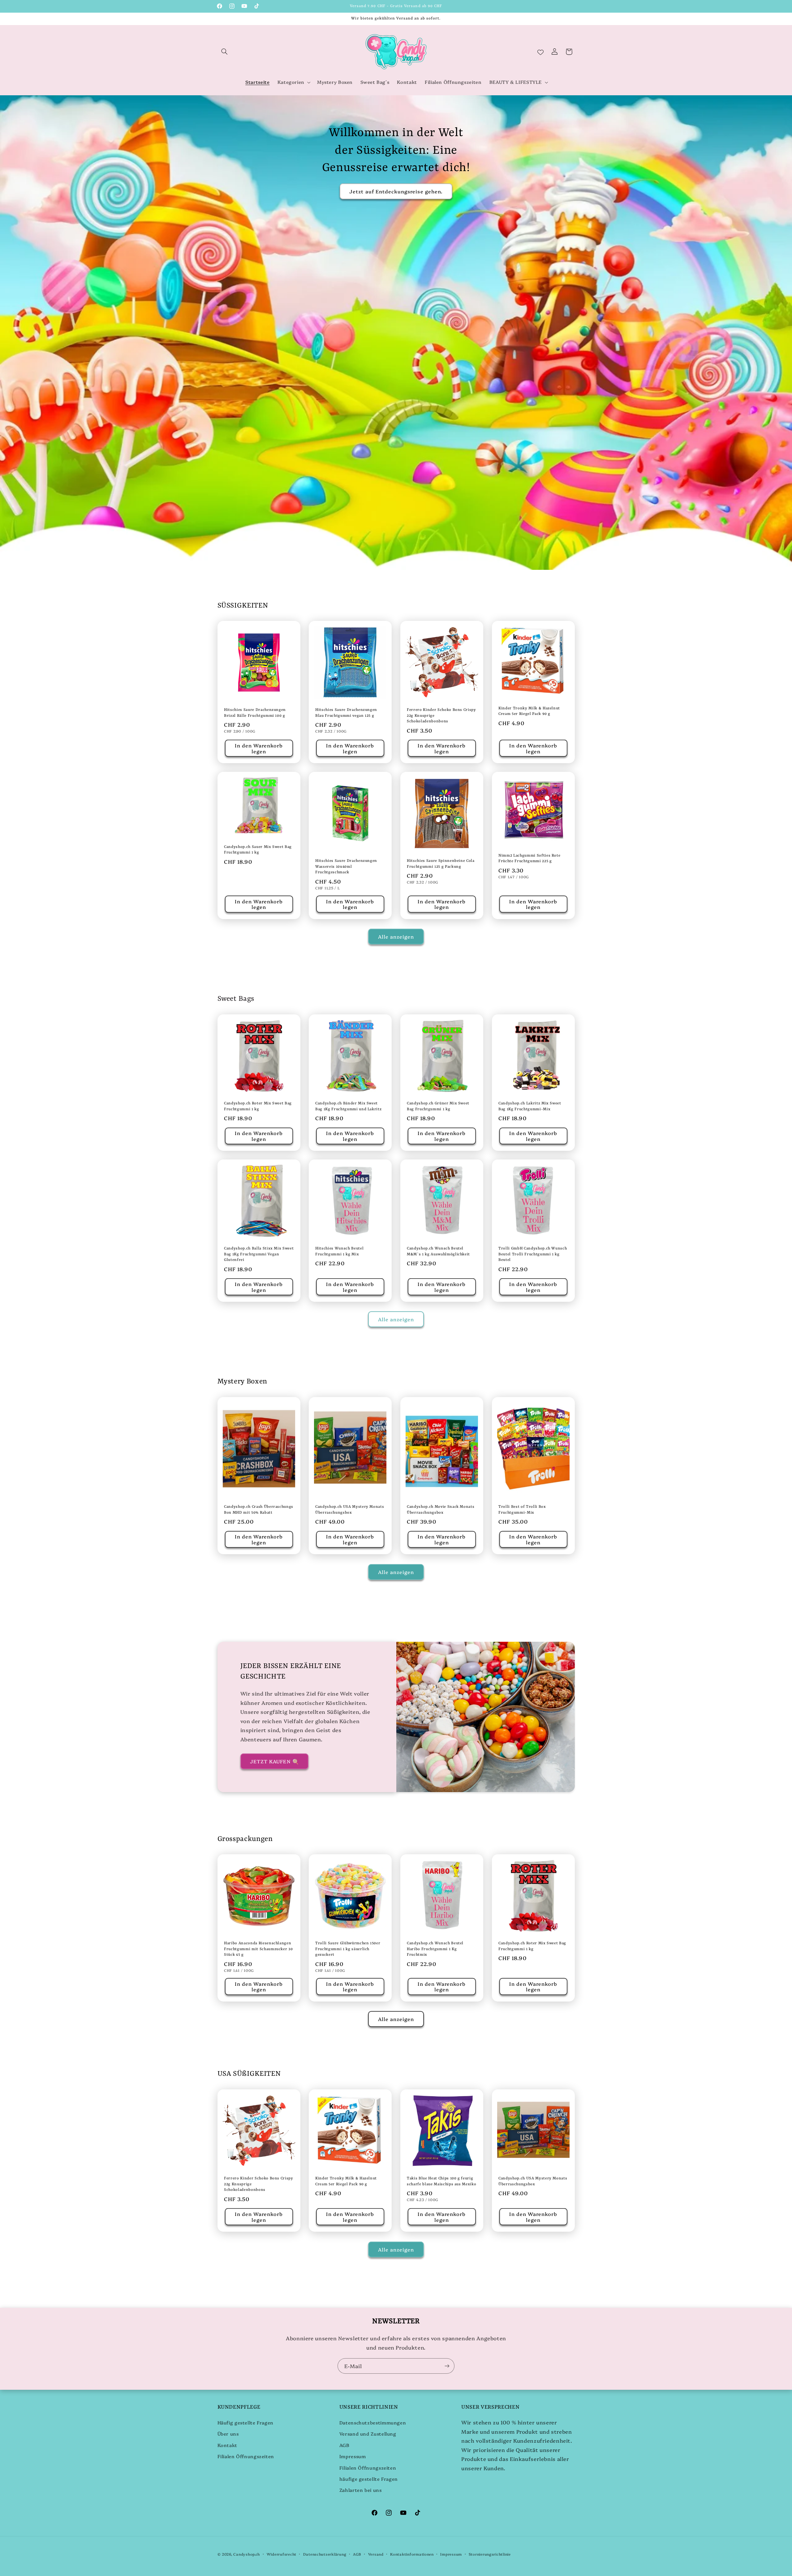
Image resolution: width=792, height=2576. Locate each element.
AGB (344, 2445)
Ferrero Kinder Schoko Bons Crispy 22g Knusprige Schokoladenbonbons (441, 716)
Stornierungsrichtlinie (490, 2554)
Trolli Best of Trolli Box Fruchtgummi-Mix (522, 1510)
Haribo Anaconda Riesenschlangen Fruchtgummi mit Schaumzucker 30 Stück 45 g (258, 1949)
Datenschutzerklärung (325, 2554)
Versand (376, 2554)
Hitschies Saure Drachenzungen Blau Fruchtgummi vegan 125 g (346, 713)
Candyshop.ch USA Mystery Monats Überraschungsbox (350, 1510)
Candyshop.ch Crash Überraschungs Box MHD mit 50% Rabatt (259, 1510)
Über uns (228, 2434)
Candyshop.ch (247, 2554)
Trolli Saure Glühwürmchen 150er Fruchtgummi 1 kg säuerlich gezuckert (348, 1949)
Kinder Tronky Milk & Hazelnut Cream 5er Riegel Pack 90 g (529, 711)
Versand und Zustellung (368, 2434)
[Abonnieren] (447, 2366)
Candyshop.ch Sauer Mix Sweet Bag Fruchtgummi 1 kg (258, 850)
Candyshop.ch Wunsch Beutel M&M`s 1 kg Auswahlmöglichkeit (438, 1251)
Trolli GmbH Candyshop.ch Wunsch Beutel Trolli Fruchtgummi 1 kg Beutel (533, 1254)
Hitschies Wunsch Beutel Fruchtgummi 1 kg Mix (339, 1251)
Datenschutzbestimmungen (373, 2422)
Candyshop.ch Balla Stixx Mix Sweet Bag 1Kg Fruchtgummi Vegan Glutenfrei (259, 1254)
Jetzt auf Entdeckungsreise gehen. (396, 191)
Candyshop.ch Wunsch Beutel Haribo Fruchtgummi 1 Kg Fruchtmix (435, 1949)
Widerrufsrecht (282, 2554)
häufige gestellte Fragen (369, 2479)
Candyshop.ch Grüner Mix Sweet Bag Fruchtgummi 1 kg (438, 1106)
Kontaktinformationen (412, 2554)
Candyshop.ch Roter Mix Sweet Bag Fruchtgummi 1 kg (258, 1106)
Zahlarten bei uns (361, 2490)
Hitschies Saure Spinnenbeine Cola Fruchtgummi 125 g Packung (441, 864)
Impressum (353, 2456)
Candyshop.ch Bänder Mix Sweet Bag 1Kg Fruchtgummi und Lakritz (348, 1106)
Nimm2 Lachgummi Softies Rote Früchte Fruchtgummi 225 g (529, 858)
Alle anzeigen (396, 936)
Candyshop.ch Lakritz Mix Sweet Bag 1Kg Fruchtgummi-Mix (530, 1106)
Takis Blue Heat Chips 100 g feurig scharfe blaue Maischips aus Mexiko (441, 2181)
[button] (225, 52)
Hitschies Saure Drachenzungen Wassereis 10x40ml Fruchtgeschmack (346, 867)
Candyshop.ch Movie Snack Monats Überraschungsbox (441, 1510)
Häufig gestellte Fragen (246, 2422)
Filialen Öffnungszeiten (246, 2456)
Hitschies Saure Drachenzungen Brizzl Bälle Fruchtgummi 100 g (255, 713)
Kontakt (227, 2445)
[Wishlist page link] (540, 52)
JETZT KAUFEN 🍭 (274, 1761)
